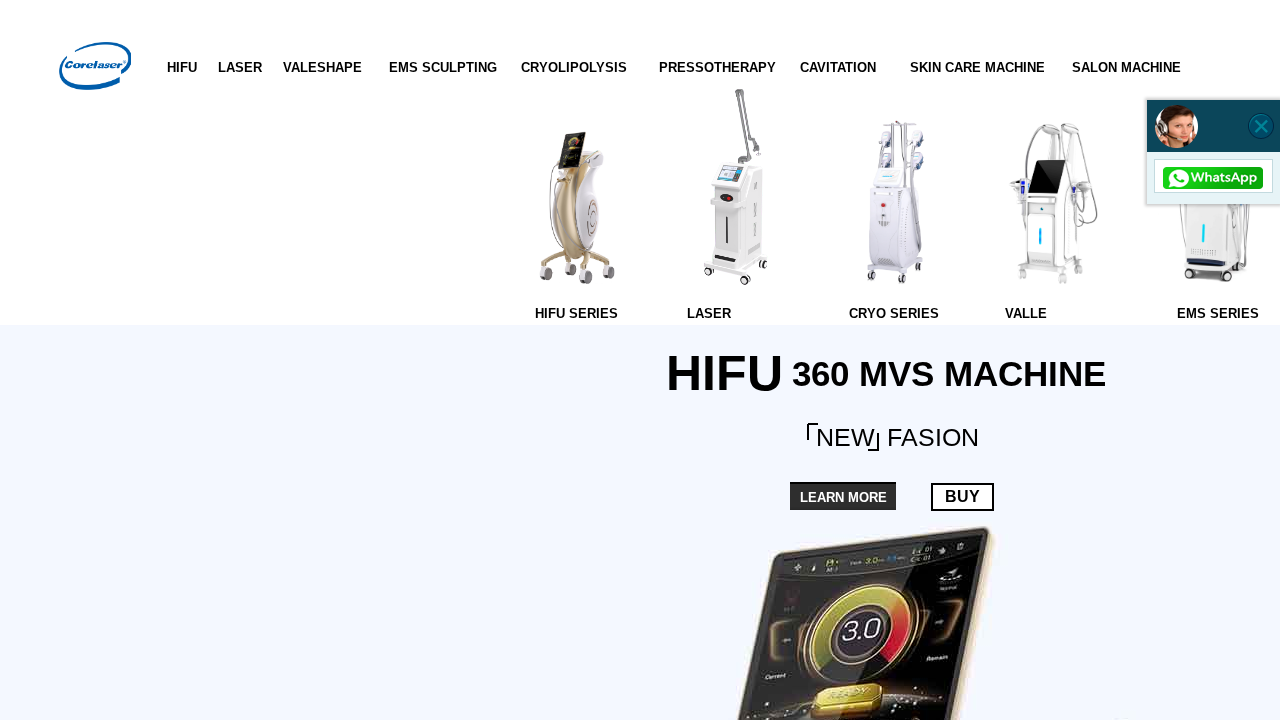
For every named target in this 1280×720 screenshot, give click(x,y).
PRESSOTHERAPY (717, 67)
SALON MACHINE (1126, 67)
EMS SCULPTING (443, 67)
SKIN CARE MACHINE (977, 67)
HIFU (182, 67)
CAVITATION (838, 67)
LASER (240, 67)
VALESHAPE (322, 67)
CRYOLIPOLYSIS (574, 67)
